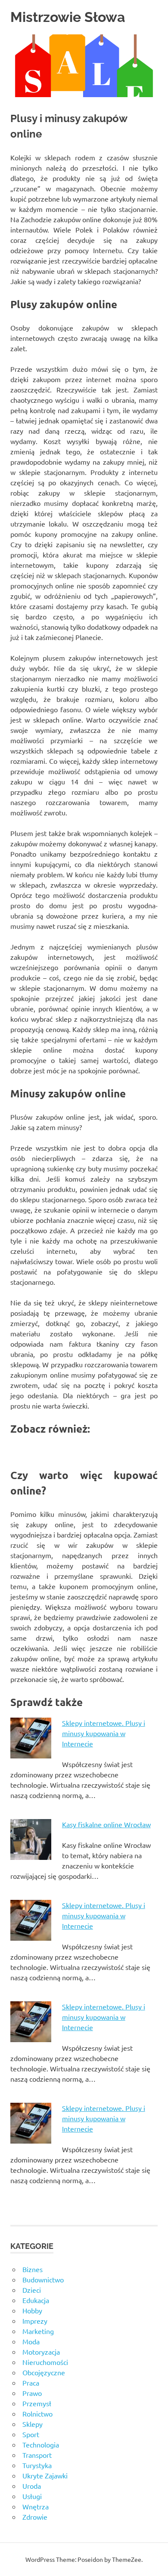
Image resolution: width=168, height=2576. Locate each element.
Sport (31, 2434)
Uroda (32, 2486)
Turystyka (37, 2465)
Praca (31, 2383)
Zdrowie (35, 2517)
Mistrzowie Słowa (68, 17)
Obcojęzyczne (44, 2372)
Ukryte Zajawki (45, 2475)
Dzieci (32, 2290)
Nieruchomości (45, 2362)
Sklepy (33, 2424)
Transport (37, 2455)
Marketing (38, 2331)
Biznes (33, 2269)
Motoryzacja (41, 2352)
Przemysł (37, 2403)
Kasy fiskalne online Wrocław (106, 1824)
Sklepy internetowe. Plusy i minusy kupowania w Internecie (104, 1733)
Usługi (32, 2496)
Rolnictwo (37, 2414)
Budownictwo (43, 2279)
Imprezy (35, 2321)
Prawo (32, 2393)
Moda (31, 2341)
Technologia (41, 2444)
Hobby (32, 2310)
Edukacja (36, 2300)
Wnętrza (36, 2506)
